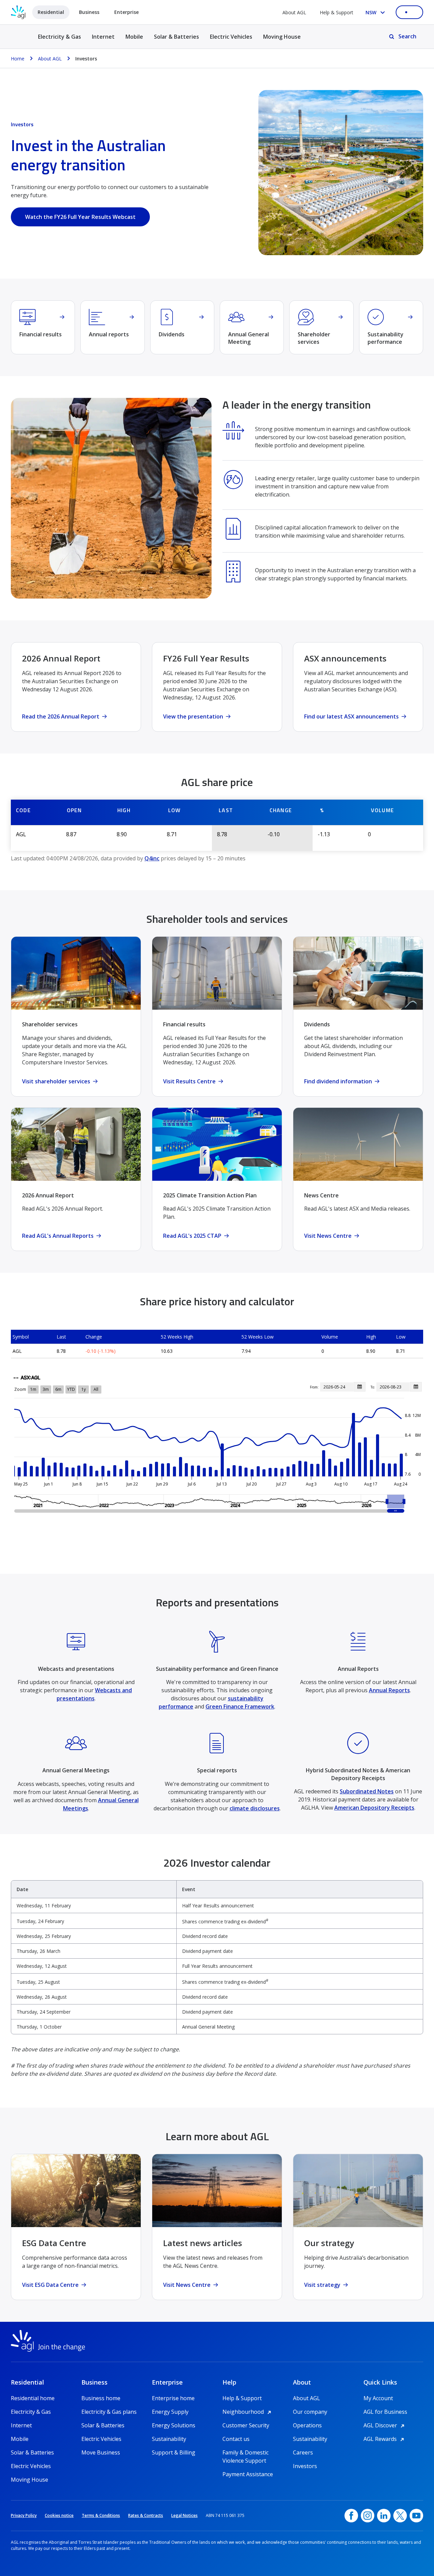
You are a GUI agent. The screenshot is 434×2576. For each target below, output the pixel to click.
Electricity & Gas (60, 41)
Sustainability (169, 2439)
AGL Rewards (385, 2439)
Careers (303, 2452)
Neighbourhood (248, 2412)
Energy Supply (170, 2412)
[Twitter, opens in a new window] (400, 2516)
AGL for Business (385, 2412)
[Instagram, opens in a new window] (368, 2516)
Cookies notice (59, 2515)
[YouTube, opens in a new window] (416, 2516)
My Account (378, 2398)
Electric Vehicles (231, 37)
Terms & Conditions (101, 2515)
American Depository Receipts (374, 1808)
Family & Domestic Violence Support (245, 2453)
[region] (217, 1957)
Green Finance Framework (240, 1706)
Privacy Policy (24, 2515)
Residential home (33, 2398)
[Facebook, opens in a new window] (351, 2516)
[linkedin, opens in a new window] (384, 2516)
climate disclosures (255, 1808)
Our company (310, 2412)
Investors (305, 2466)
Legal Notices (184, 2515)
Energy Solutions (174, 2425)
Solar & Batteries (176, 37)
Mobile (134, 37)
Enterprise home (173, 2398)
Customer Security (246, 2425)
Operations (307, 2425)
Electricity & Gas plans (109, 2412)
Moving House (282, 37)
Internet (103, 37)
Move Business (101, 2452)
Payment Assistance (248, 2474)
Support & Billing (174, 2452)
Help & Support (337, 12)
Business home (101, 2398)
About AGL (294, 12)
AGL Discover (385, 2425)
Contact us (236, 2439)
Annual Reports (389, 1690)
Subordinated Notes (367, 1791)
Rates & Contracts (146, 2515)
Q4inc (152, 858)
